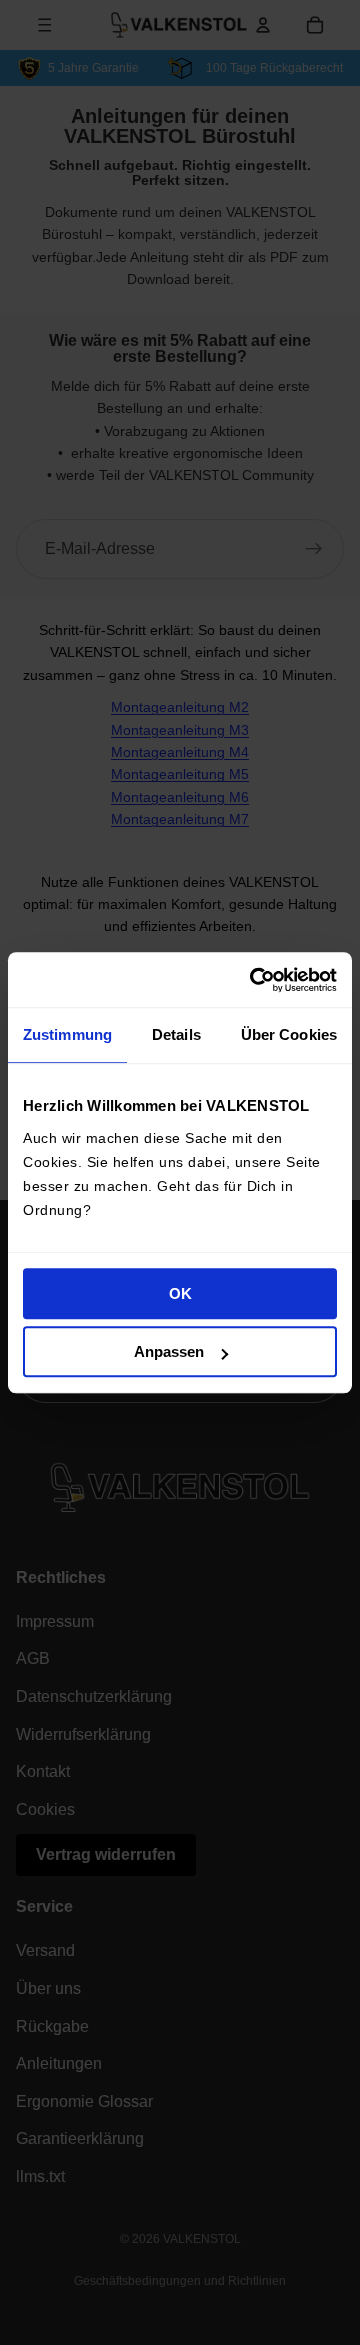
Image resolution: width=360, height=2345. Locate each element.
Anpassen (169, 1351)
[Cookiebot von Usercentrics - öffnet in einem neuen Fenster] (254, 980)
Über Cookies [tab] (289, 1034)
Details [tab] (176, 1034)
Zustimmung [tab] (67, 1034)
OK (180, 1293)
